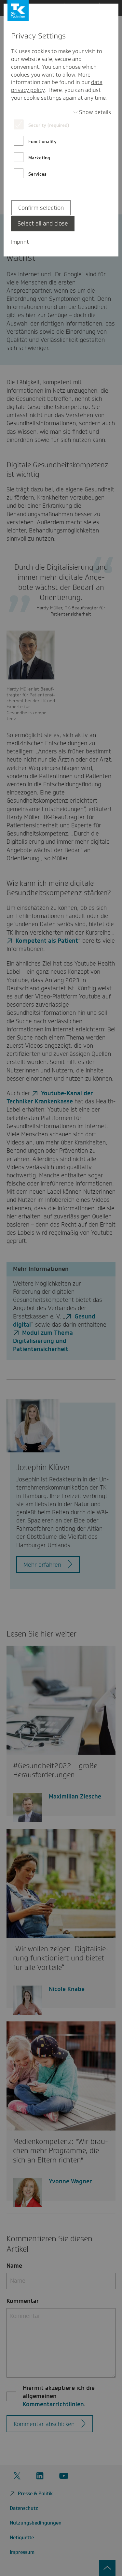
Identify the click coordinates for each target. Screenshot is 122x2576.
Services (37, 174)
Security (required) (49, 125)
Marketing (39, 158)
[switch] (92, 112)
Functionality (42, 141)
